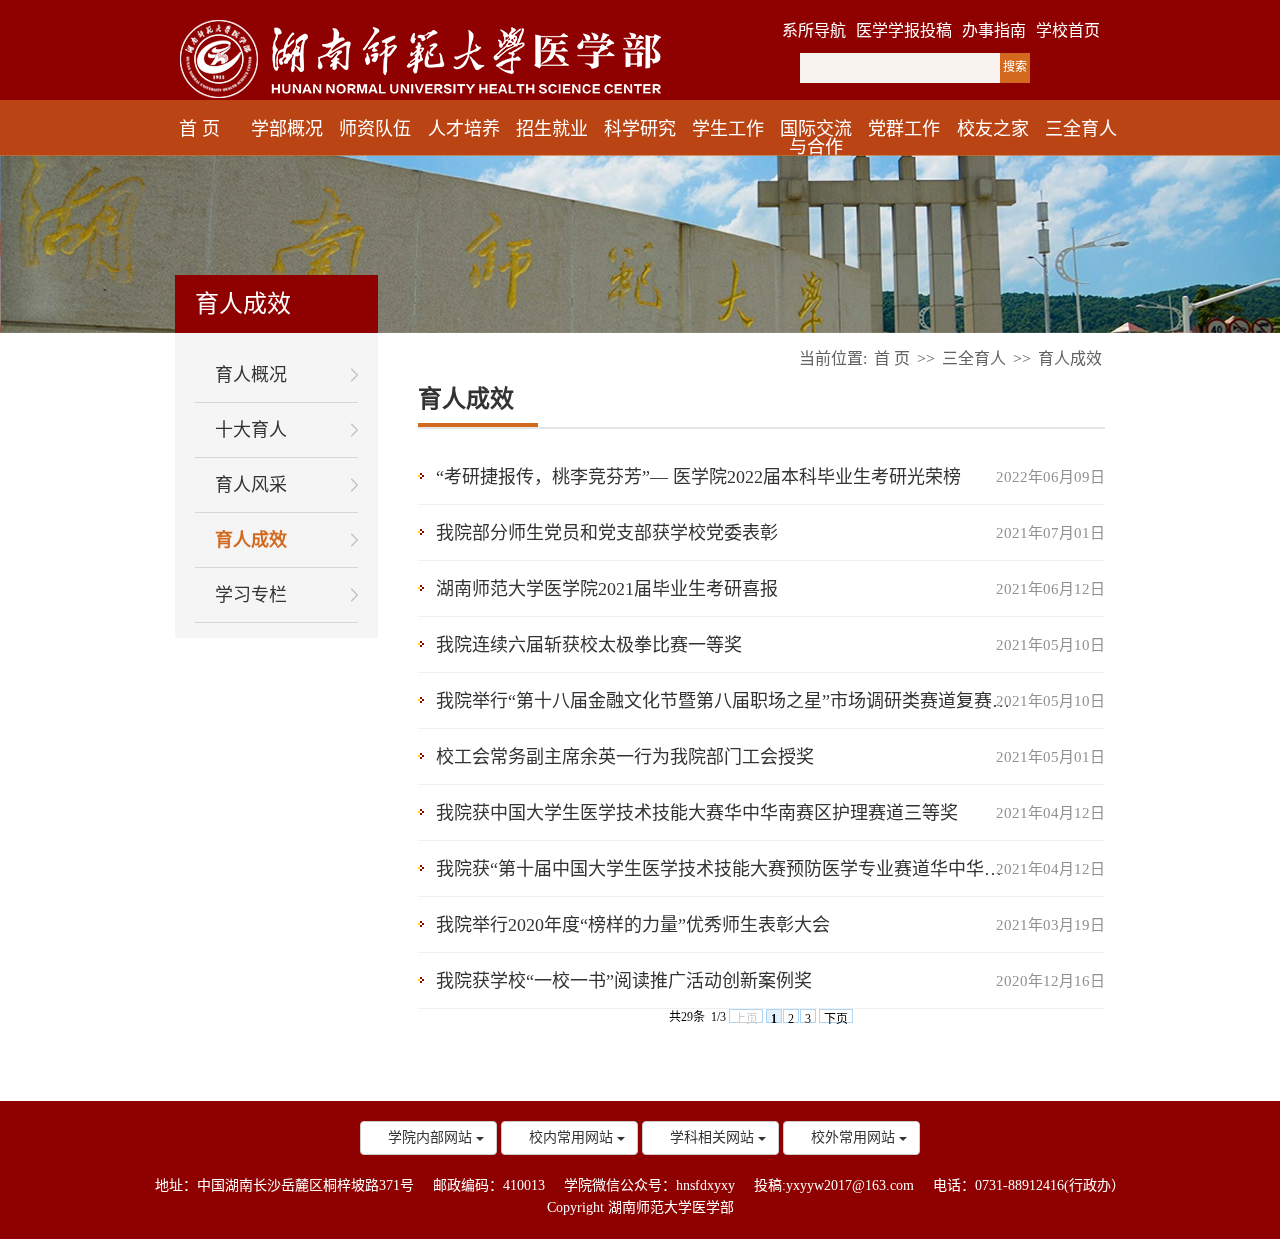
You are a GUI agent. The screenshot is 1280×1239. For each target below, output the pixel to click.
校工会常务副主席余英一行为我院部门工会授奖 (625, 757)
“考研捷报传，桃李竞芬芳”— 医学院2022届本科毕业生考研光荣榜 (698, 477)
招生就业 (552, 129)
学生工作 (728, 129)
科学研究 (640, 129)
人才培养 (464, 129)
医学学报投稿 (904, 30)
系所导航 (814, 30)
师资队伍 (375, 129)
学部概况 (287, 129)
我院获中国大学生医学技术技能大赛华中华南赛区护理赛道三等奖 (697, 813)
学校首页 (1068, 30)
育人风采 (251, 485)
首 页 (199, 129)
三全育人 (1081, 129)
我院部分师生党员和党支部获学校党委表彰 (607, 533)
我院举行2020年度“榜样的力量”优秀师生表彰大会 (633, 925)
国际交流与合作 (816, 138)
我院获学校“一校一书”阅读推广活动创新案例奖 (624, 981)
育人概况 (251, 375)
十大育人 (251, 430)
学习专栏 (251, 595)
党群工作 (904, 129)
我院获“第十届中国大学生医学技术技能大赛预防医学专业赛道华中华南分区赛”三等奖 (771, 869)
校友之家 (993, 129)
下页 (836, 1017)
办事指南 (994, 30)
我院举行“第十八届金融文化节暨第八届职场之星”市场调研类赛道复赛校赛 (732, 701)
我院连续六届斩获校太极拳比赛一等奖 (589, 645)
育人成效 (251, 540)
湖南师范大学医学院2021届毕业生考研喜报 (607, 589)
